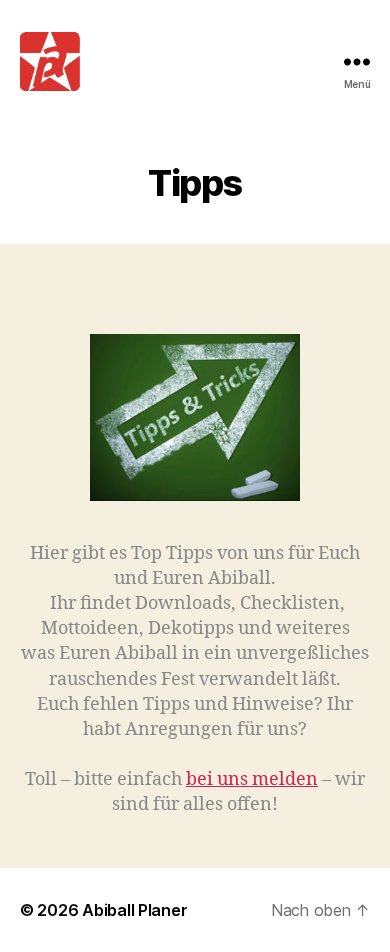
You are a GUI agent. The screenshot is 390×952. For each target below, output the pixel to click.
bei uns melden (252, 779)
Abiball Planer (134, 910)
